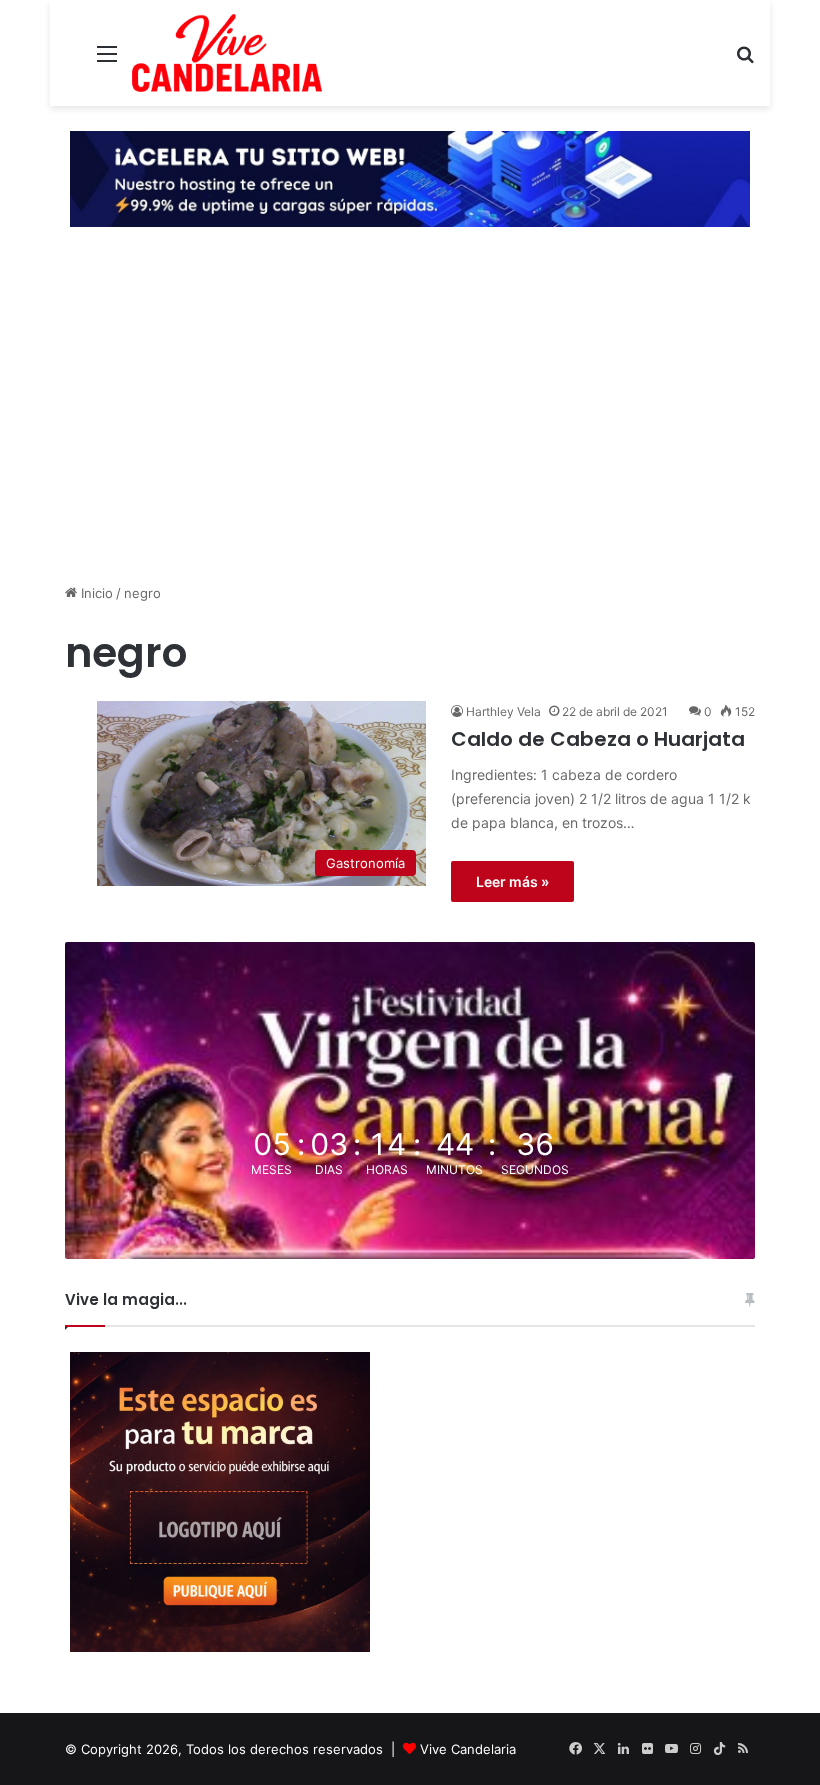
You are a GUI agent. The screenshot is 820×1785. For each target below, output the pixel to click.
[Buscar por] (745, 60)
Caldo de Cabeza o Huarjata (598, 739)
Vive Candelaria (468, 1749)
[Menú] (107, 60)
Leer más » (512, 881)
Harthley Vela (503, 711)
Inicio (95, 593)
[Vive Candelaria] (227, 53)
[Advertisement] (410, 428)
